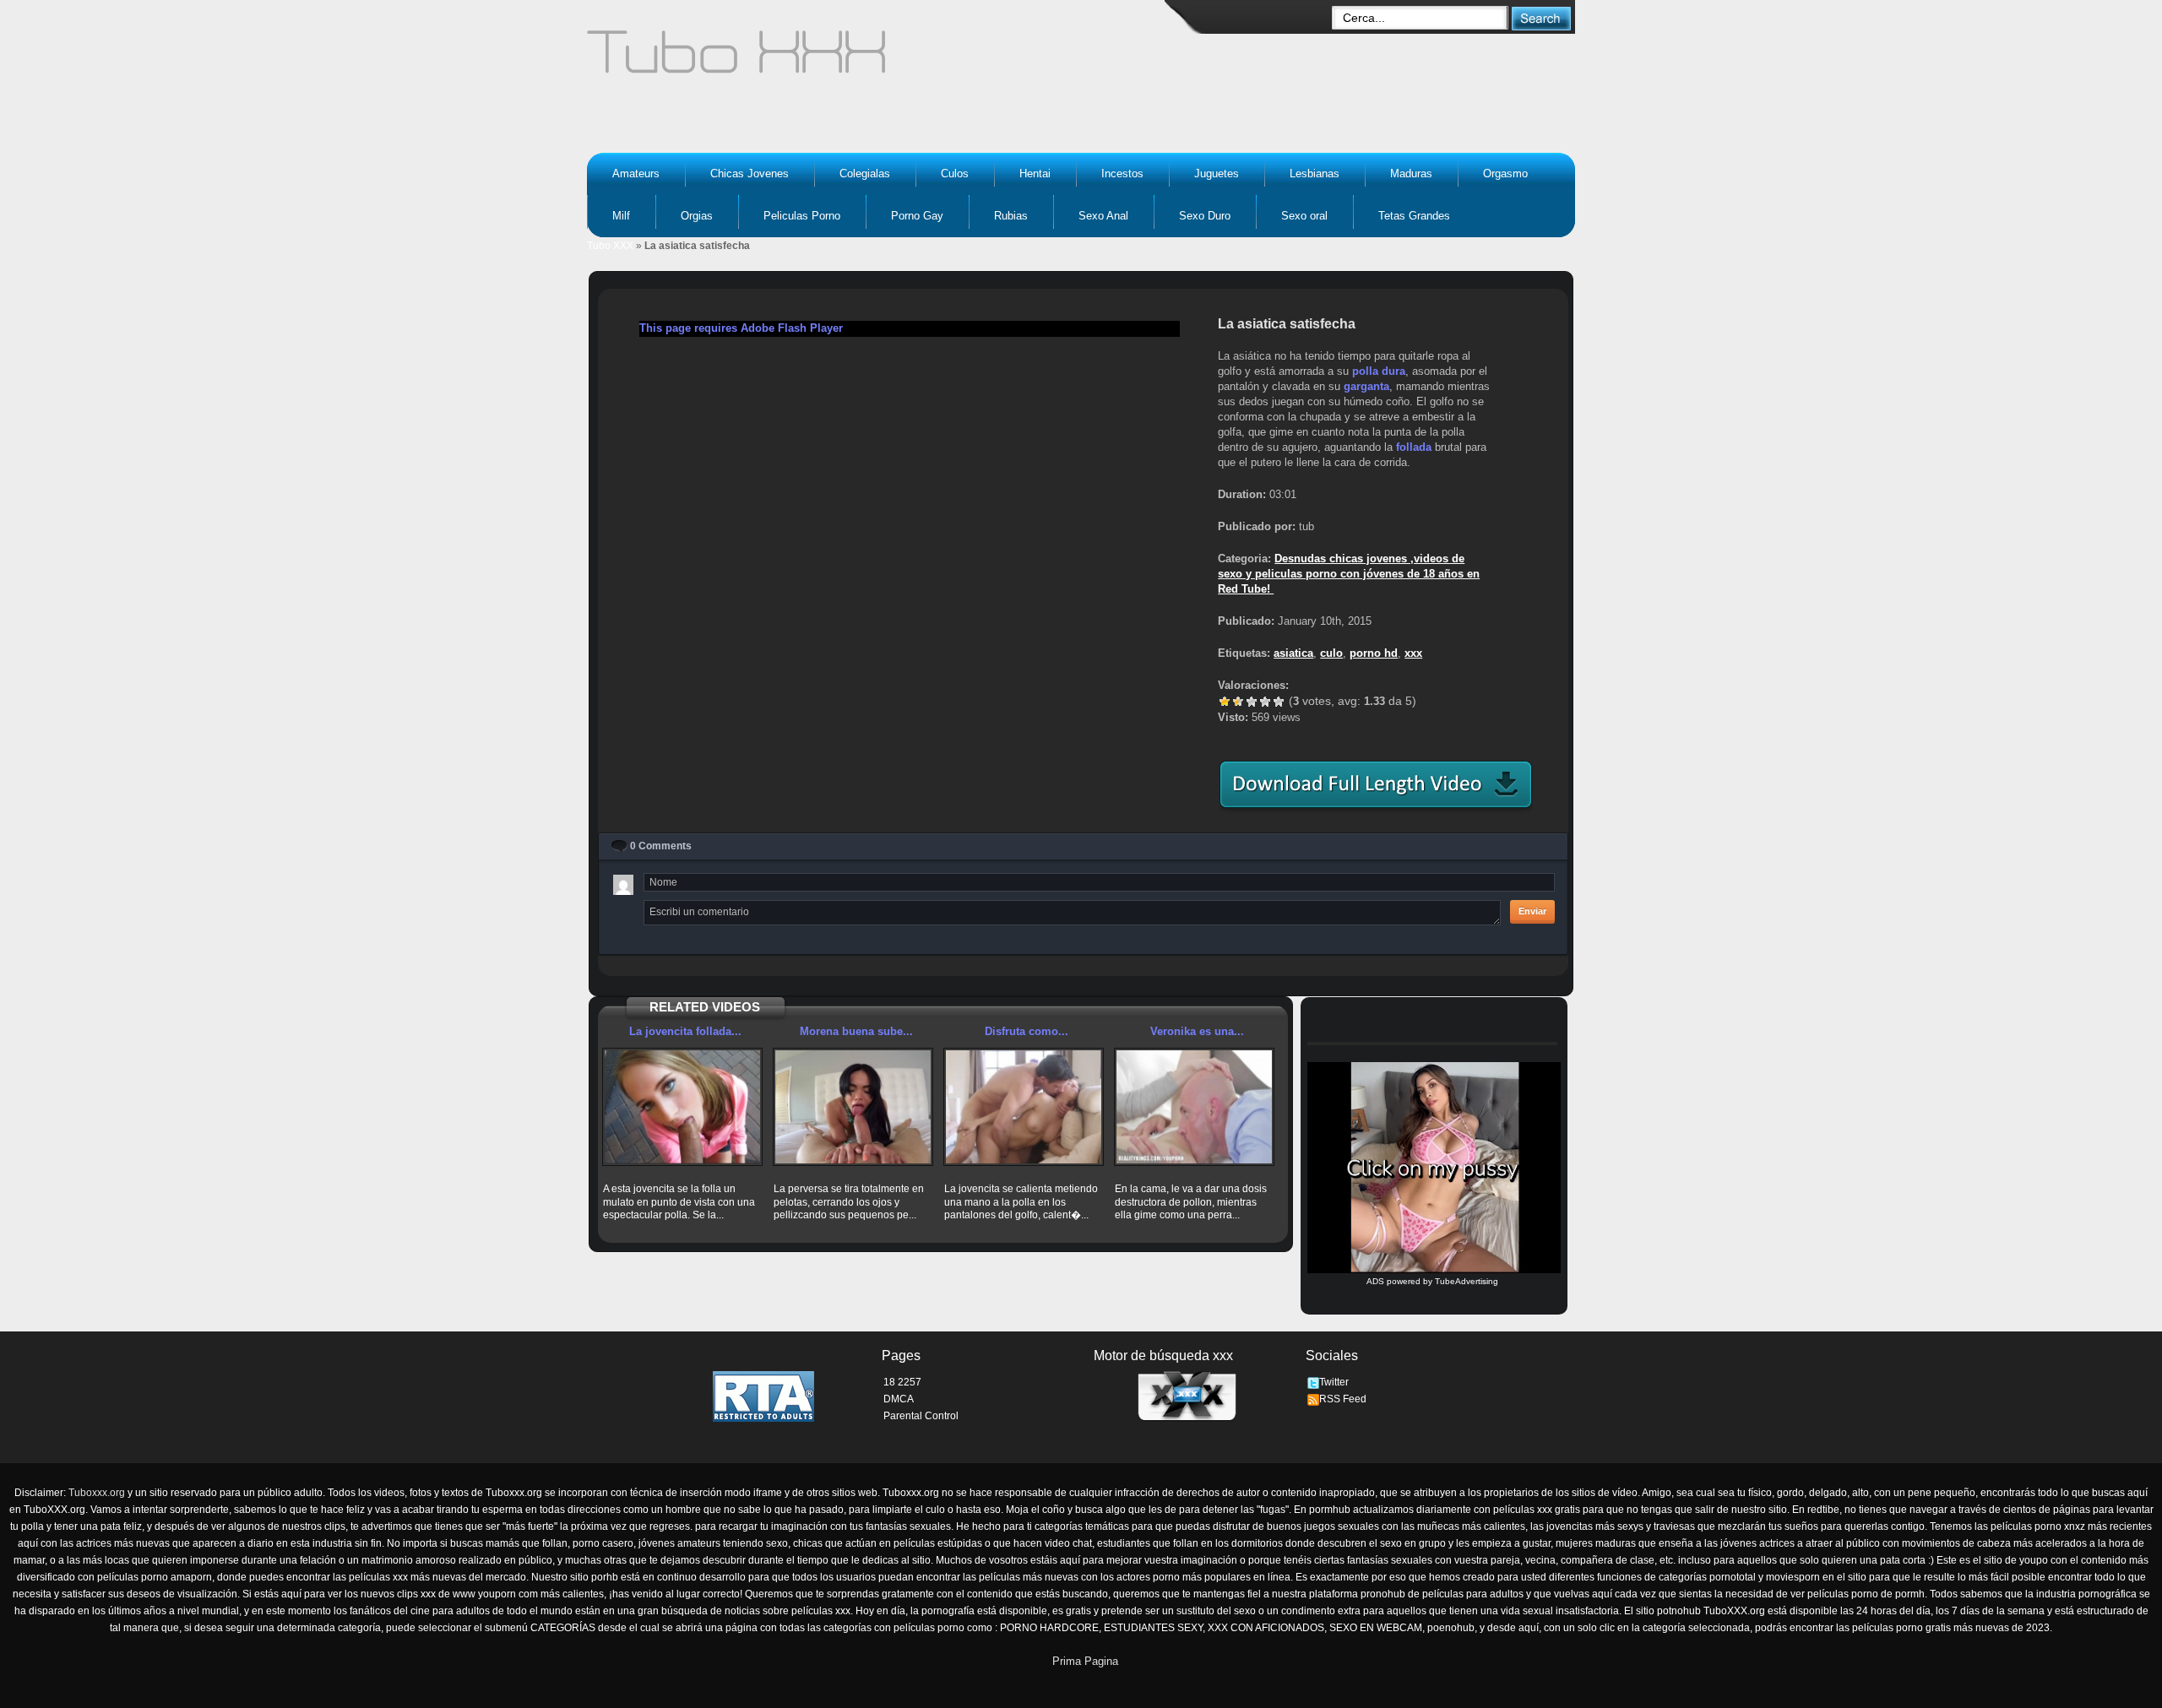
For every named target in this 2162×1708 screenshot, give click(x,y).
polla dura (1379, 371)
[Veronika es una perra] (1194, 1107)
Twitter (1334, 1382)
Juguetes (1217, 174)
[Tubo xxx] (883, 59)
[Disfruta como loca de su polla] (1024, 1107)
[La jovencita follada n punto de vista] (682, 1107)
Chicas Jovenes (750, 174)
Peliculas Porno (802, 216)
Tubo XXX (610, 246)
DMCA (899, 1399)
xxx (1413, 653)
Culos (955, 174)
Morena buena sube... (856, 1031)
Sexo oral (1304, 216)
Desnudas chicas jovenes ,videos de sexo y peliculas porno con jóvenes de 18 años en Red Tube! (1349, 574)
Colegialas (865, 174)
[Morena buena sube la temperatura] (853, 1107)
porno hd (1374, 653)
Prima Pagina (1085, 1661)
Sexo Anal (1103, 216)
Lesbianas (1315, 174)
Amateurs (636, 174)
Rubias (1011, 216)
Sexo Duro (1205, 216)
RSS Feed (1343, 1399)
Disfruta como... (1027, 1031)
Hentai (1035, 174)
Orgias (697, 216)
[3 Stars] (1252, 702)
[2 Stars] (1238, 702)
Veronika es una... (1197, 1031)
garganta (1366, 386)
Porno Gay (917, 216)
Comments (661, 846)
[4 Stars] (1265, 702)
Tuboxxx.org (97, 1493)
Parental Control (921, 1416)
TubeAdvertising (1467, 1281)
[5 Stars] (1279, 702)
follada (1414, 447)
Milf (621, 216)
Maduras (1411, 174)
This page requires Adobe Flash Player (741, 328)
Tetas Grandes (1414, 216)
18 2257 (902, 1382)
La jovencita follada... (685, 1031)
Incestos (1122, 174)
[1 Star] (1225, 702)
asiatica (1293, 653)
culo (1331, 653)
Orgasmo (1505, 174)
